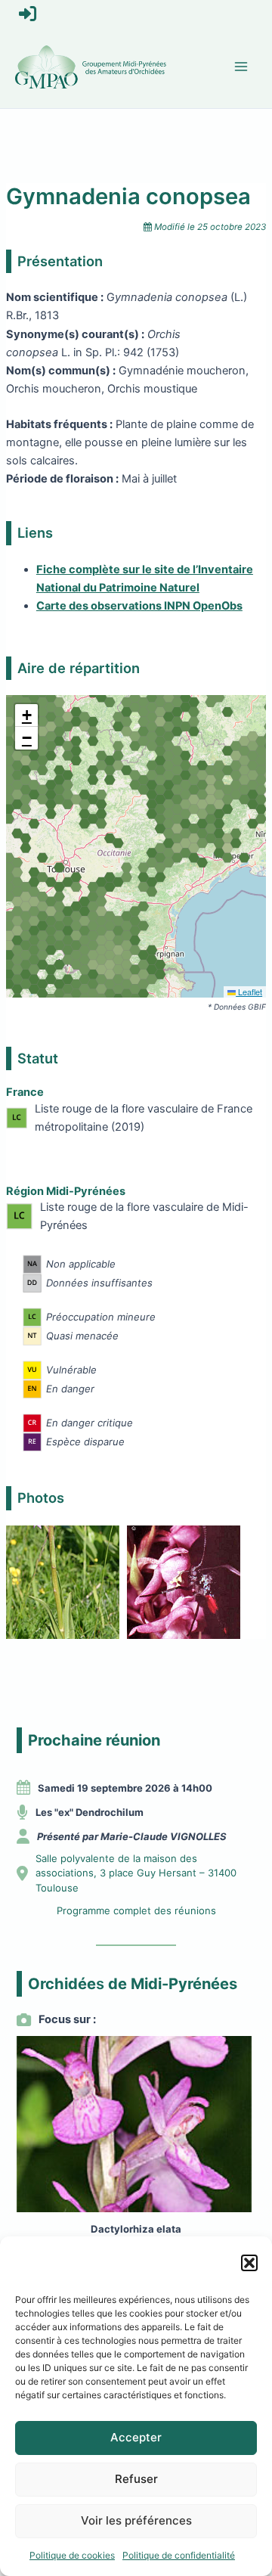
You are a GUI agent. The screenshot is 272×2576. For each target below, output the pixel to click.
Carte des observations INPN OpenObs (139, 606)
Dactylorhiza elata (136, 2229)
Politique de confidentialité (179, 2555)
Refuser (136, 2479)
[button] (249, 2263)
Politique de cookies (72, 2555)
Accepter (136, 2437)
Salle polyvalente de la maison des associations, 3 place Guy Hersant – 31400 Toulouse (136, 1873)
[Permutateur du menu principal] (241, 67)
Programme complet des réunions (136, 1910)
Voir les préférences (136, 2520)
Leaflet (249, 992)
